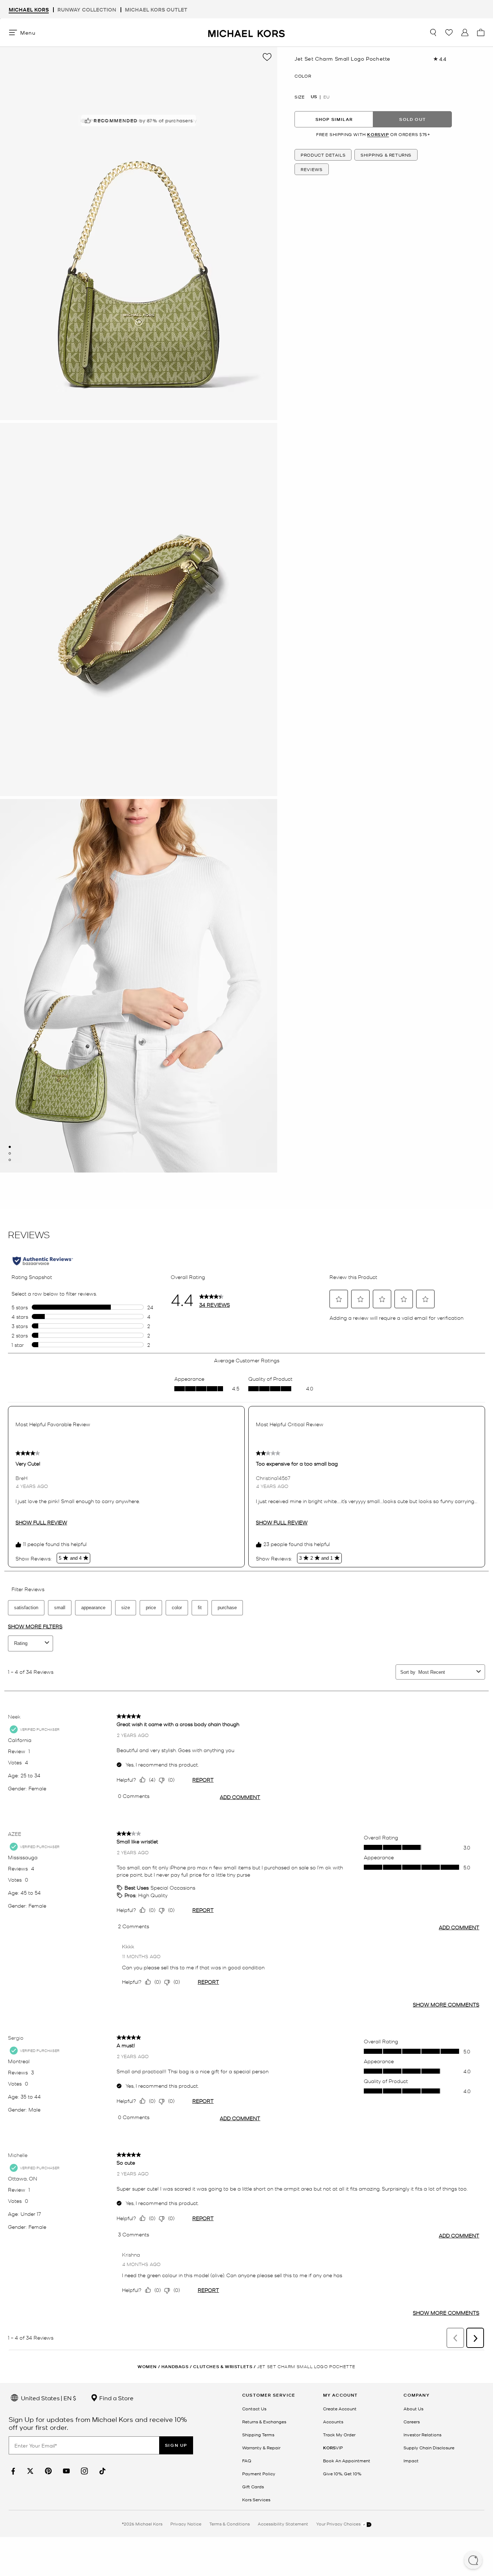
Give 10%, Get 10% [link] (342, 2474)
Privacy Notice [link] (186, 2524)
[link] (12, 2471)
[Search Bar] (433, 32)
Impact (411, 2461)
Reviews (311, 169)
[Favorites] (449, 32)
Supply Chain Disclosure (429, 2448)
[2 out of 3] (10, 1153)
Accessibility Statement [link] (283, 2524)
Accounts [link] (333, 2422)
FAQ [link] (247, 2461)
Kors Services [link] (256, 2499)
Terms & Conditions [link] (230, 2524)
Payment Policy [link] (259, 2474)
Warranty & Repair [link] (261, 2448)
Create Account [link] (340, 2409)
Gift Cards (253, 2487)
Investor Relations (422, 2435)
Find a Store (116, 2398)
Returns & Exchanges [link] (264, 2422)
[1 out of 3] (10, 1147)
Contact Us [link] (254, 2409)
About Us (413, 2409)
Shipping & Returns (386, 154)
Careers (412, 2422)
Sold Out (413, 119)
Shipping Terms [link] (258, 2435)
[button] (473, 2561)
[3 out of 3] (10, 1160)
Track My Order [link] (339, 2435)
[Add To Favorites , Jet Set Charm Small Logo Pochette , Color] (267, 57)
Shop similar (334, 119)
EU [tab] (326, 97)
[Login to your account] (465, 32)
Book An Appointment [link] (347, 2461)
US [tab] (314, 97)
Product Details (323, 154)
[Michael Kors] (247, 32)
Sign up (176, 2445)
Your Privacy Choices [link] (339, 2524)
